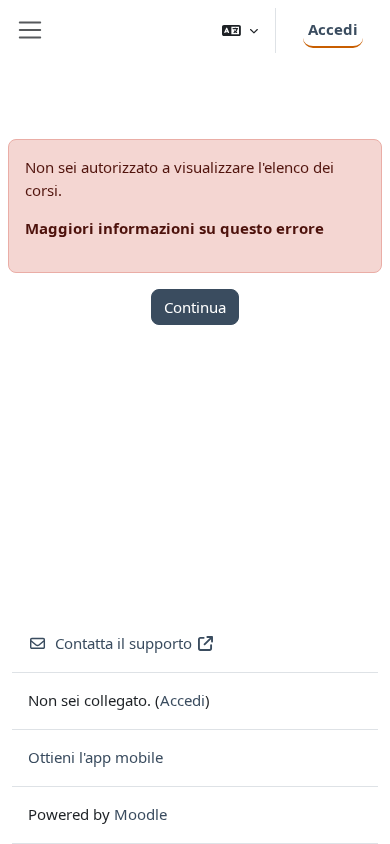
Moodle (140, 814)
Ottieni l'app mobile (95, 757)
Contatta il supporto (123, 643)
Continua (195, 307)
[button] (240, 30)
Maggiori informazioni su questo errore (174, 228)
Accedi (333, 29)
